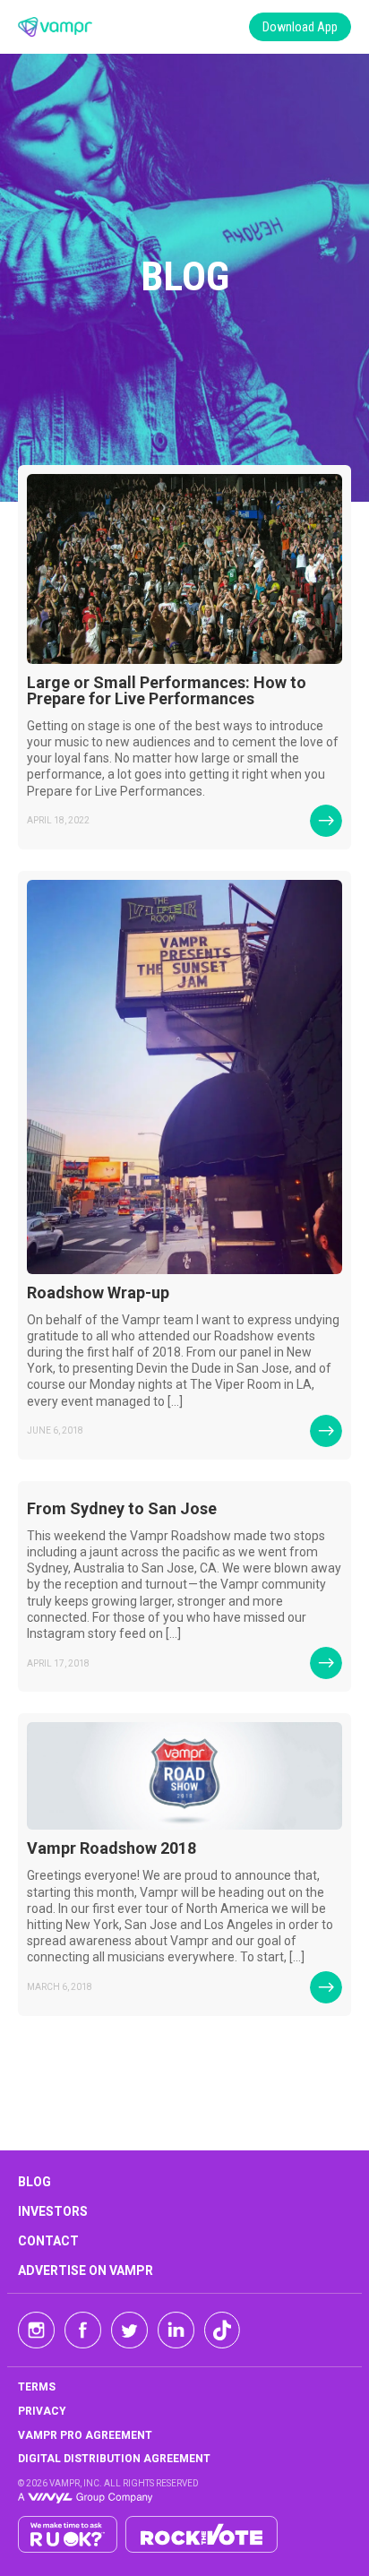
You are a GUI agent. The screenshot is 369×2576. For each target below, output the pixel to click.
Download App (300, 27)
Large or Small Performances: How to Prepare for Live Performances (167, 690)
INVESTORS (53, 2211)
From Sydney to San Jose (122, 1508)
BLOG (34, 2182)
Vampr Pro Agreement (85, 2435)
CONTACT (48, 2241)
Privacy (42, 2411)
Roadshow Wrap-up (98, 1292)
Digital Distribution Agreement (114, 2459)
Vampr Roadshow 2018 (112, 1848)
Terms (37, 2387)
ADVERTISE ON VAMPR (86, 2270)
